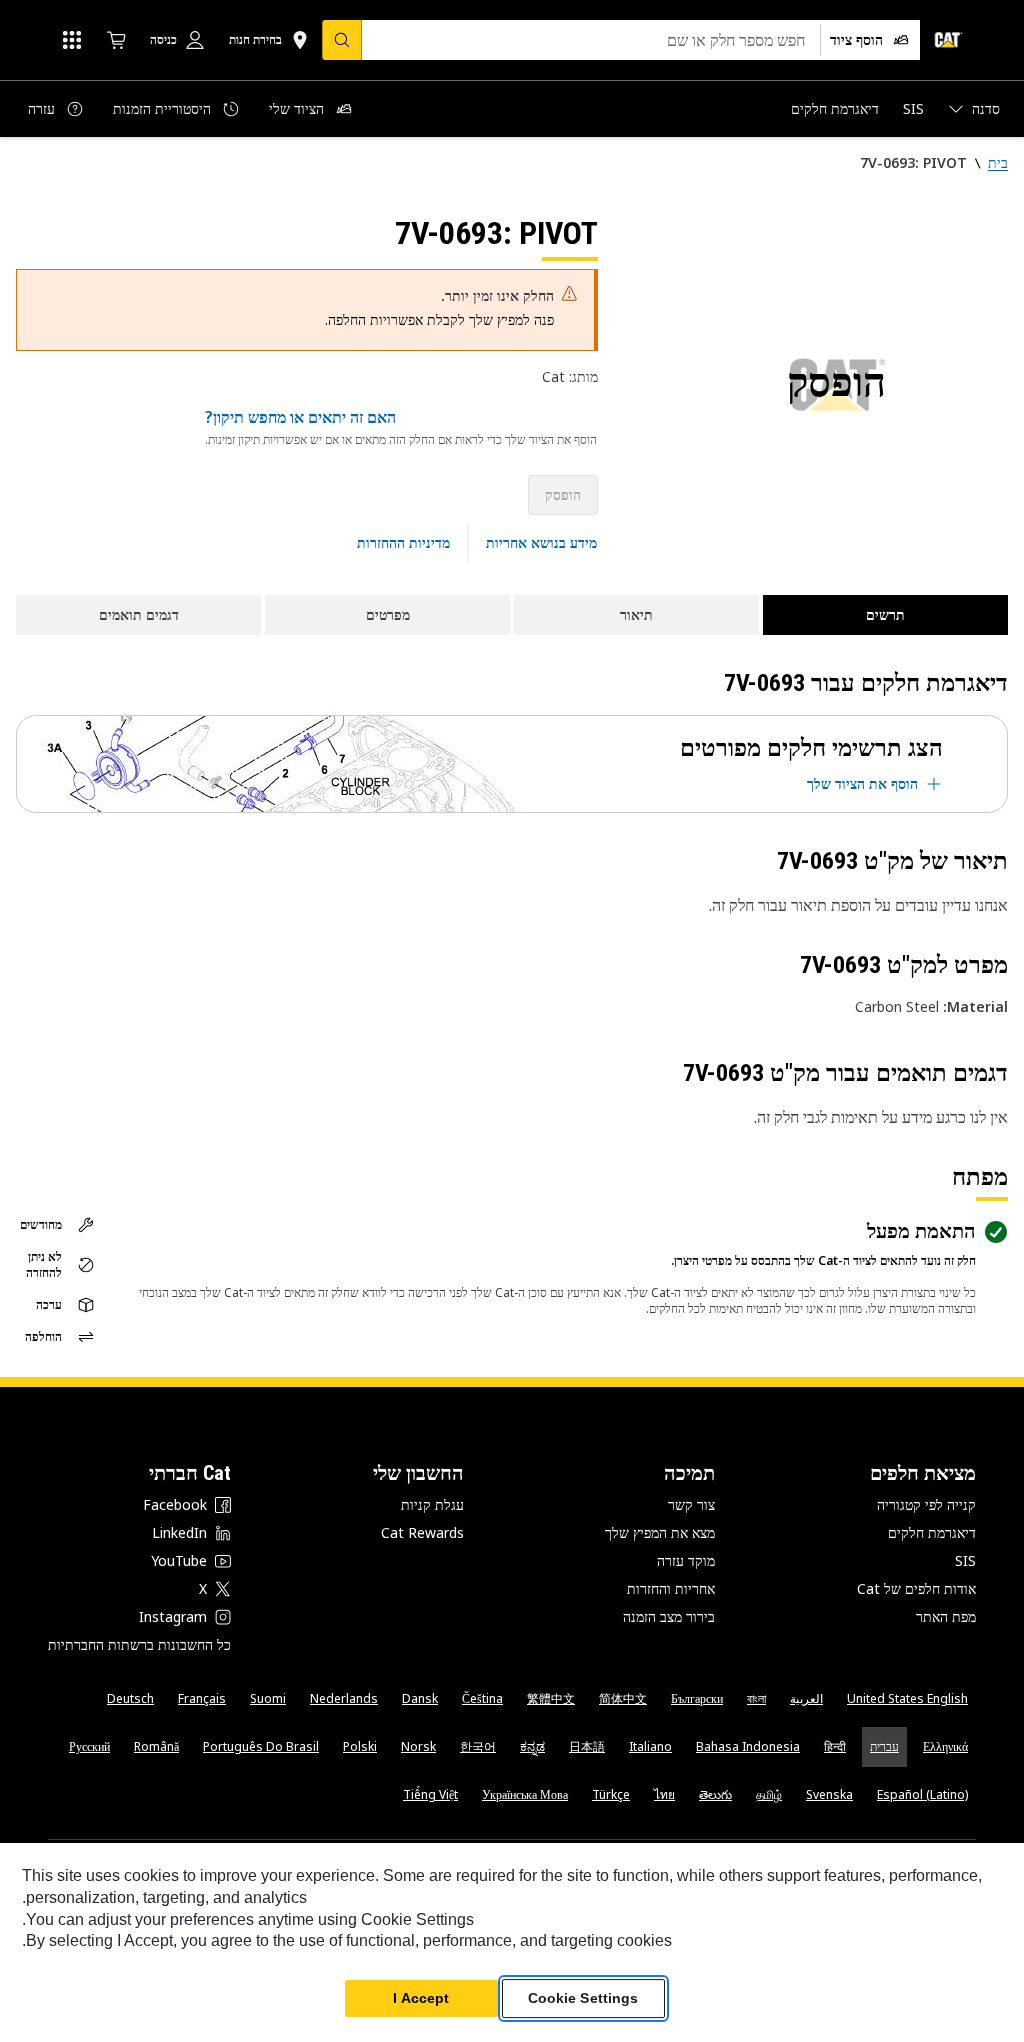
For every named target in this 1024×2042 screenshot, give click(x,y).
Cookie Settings (583, 1998)
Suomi (268, 1698)
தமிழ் (769, 1794)
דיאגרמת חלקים (932, 1532)
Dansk (420, 1698)
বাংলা (756, 1698)
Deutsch (130, 1698)
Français (202, 1698)
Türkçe (611, 1794)
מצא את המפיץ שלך (660, 1532)
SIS (965, 1560)
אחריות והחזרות (671, 1588)
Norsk (418, 1746)
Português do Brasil (261, 1746)
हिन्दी (835, 1746)
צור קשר (691, 1504)
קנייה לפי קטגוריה (926, 1504)
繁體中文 (551, 1698)
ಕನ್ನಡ (532, 1746)
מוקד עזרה (686, 1560)
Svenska (829, 1794)
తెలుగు (715, 1794)
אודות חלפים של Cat (916, 1588)
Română (156, 1746)
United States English (907, 1698)
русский (89, 1746)
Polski (360, 1746)
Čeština (482, 1698)
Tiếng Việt (430, 1794)
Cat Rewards (422, 1532)
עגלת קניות (432, 1504)
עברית (884, 1746)
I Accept (421, 1998)
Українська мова (525, 1794)
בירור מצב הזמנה (669, 1616)
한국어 (478, 1746)
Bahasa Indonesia (748, 1746)
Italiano (650, 1746)
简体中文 (623, 1698)
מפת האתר (946, 1616)
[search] (342, 40)
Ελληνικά (945, 1746)
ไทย (664, 1794)
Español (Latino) (922, 1794)
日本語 (587, 1746)
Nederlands (344, 1698)
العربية (806, 1698)
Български (697, 1698)
